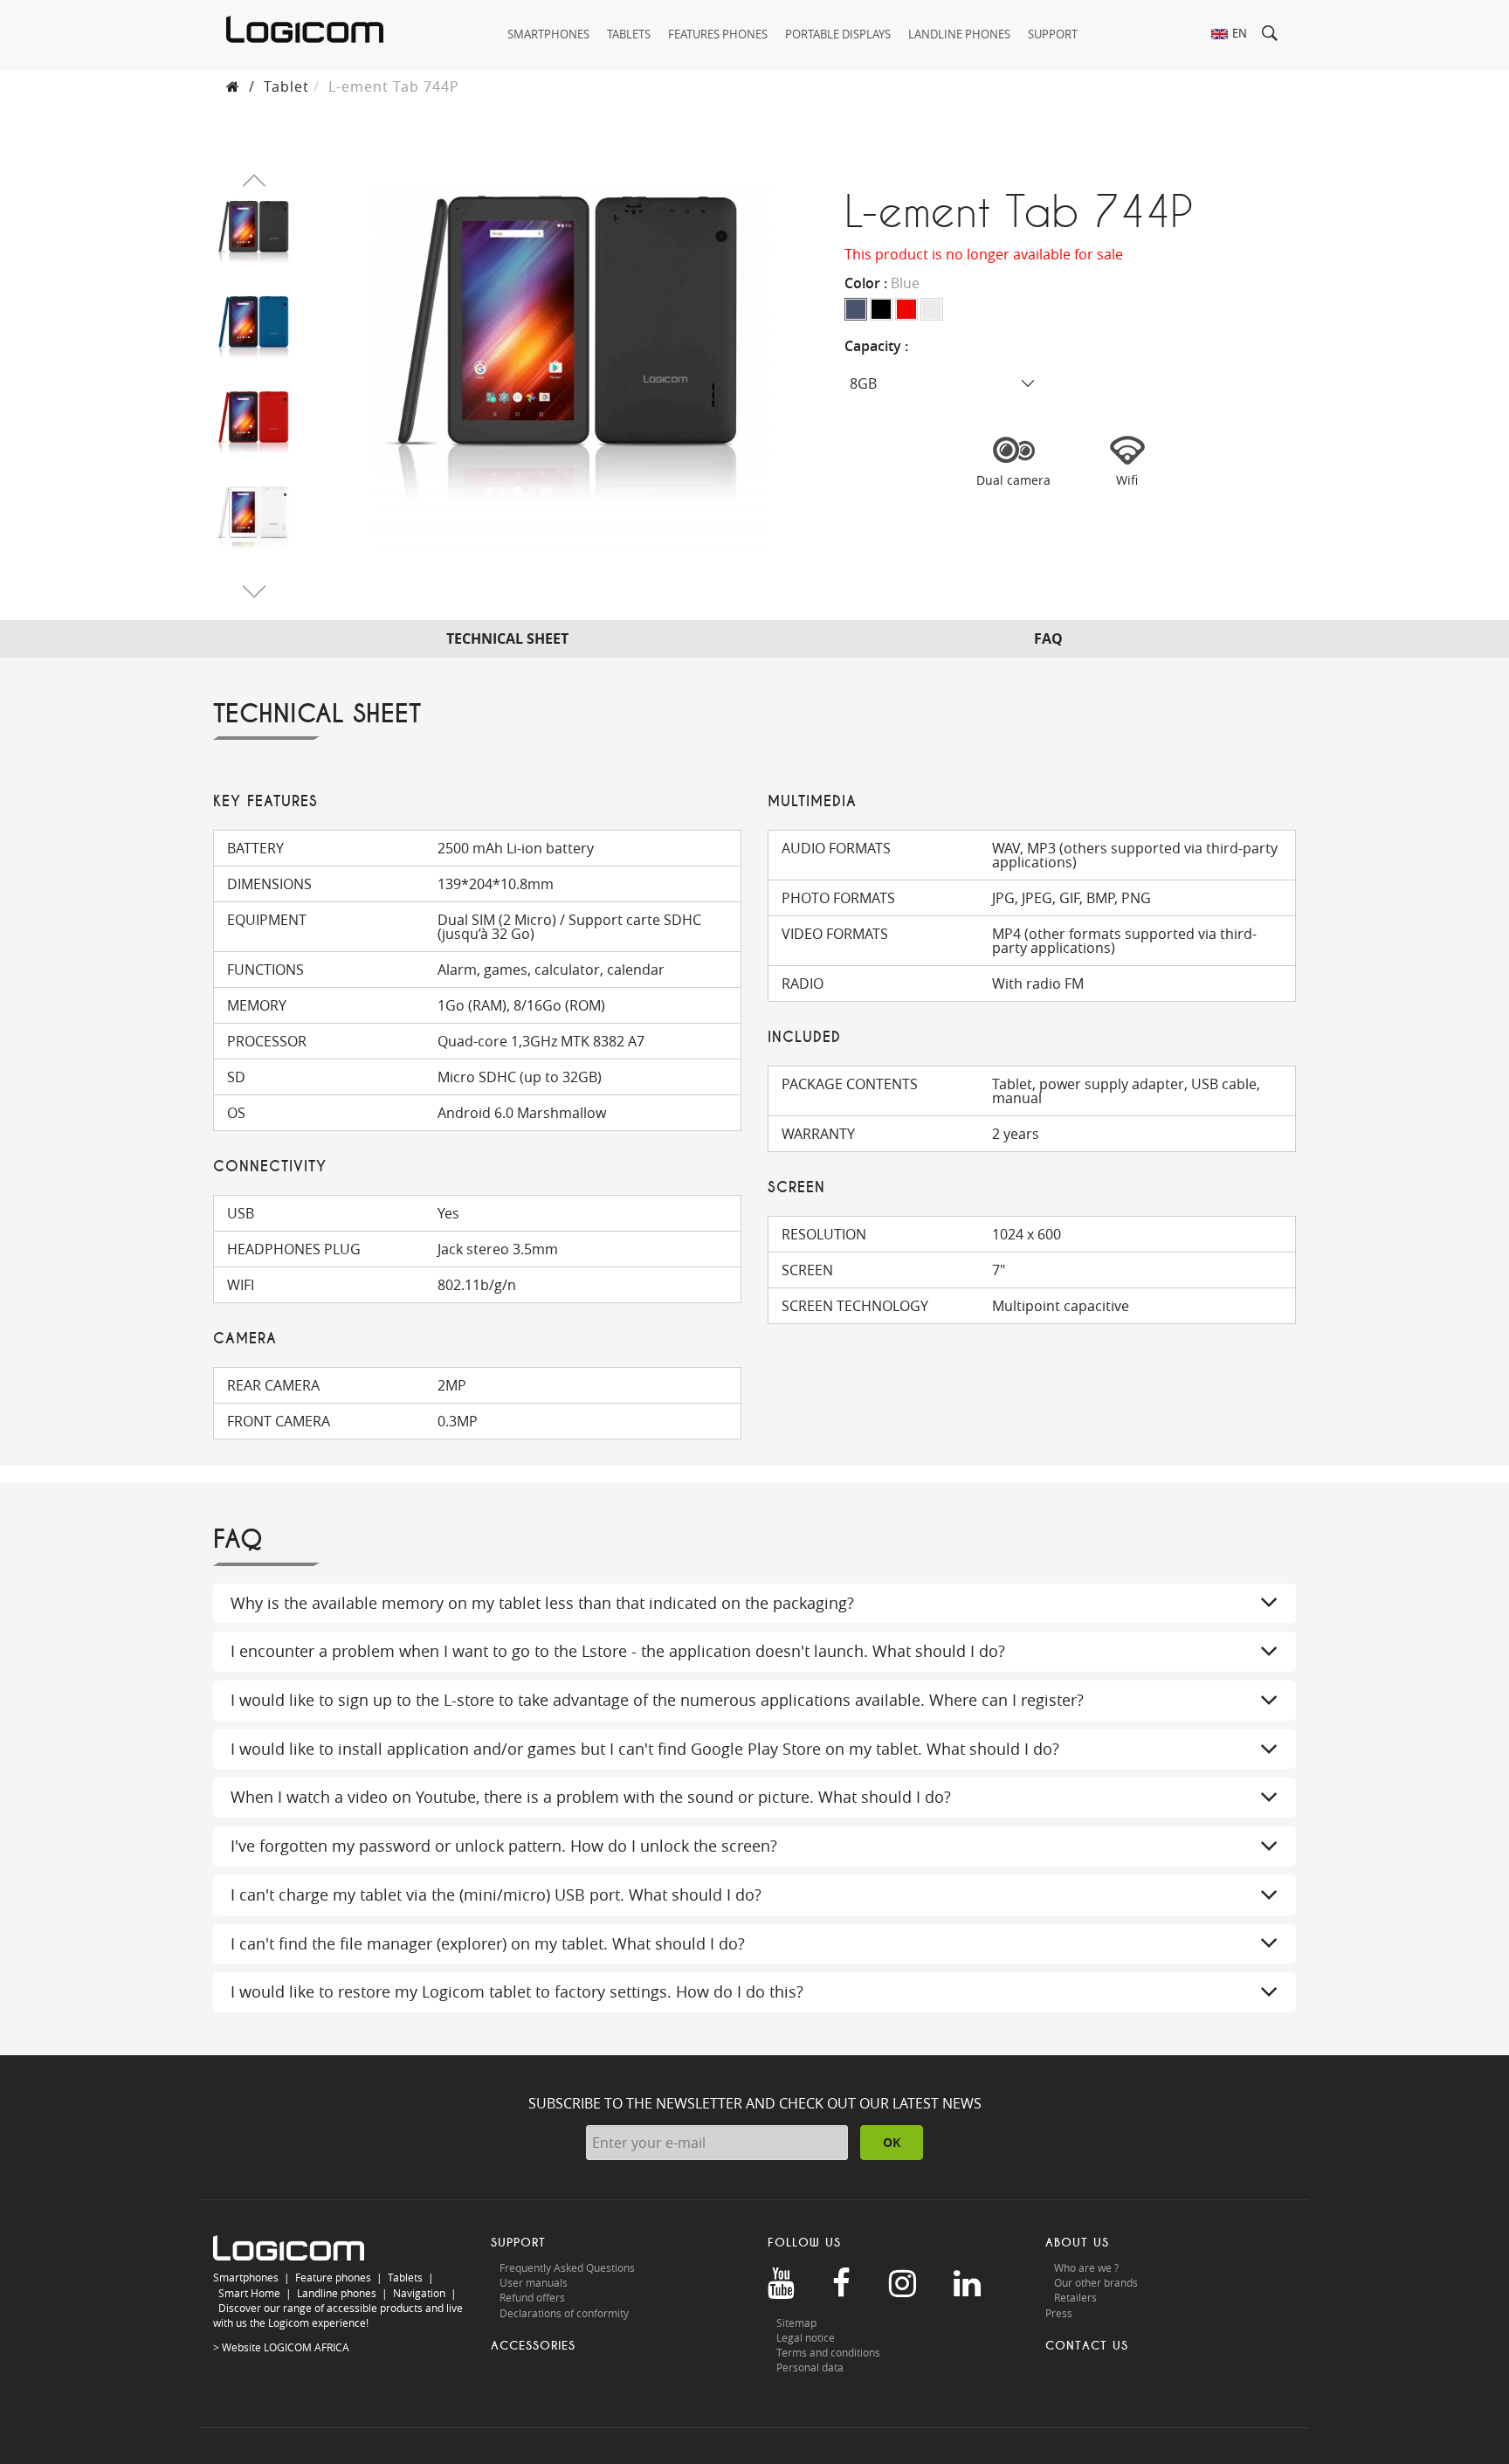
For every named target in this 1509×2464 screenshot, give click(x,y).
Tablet (286, 86)
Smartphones (246, 2277)
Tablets (405, 2277)
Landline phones (337, 2293)
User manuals (534, 2282)
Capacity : (878, 346)
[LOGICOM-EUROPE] (305, 29)
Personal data (810, 2367)
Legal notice (806, 2337)
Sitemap (796, 2323)
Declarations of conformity (564, 2313)
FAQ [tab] (1048, 638)
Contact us (1087, 2346)
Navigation (419, 2293)
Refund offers (532, 2297)
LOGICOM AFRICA (307, 2347)
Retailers (1075, 2297)
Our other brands (1096, 2282)
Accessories (533, 2346)
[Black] (881, 309)
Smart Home (249, 2293)
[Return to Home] (233, 86)
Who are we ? (1086, 2267)
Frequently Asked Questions (567, 2267)
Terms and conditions (828, 2352)
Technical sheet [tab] (507, 638)
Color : (882, 283)
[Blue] (856, 309)
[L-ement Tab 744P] (254, 235)
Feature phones (333, 2277)
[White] (932, 309)
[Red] (906, 309)
